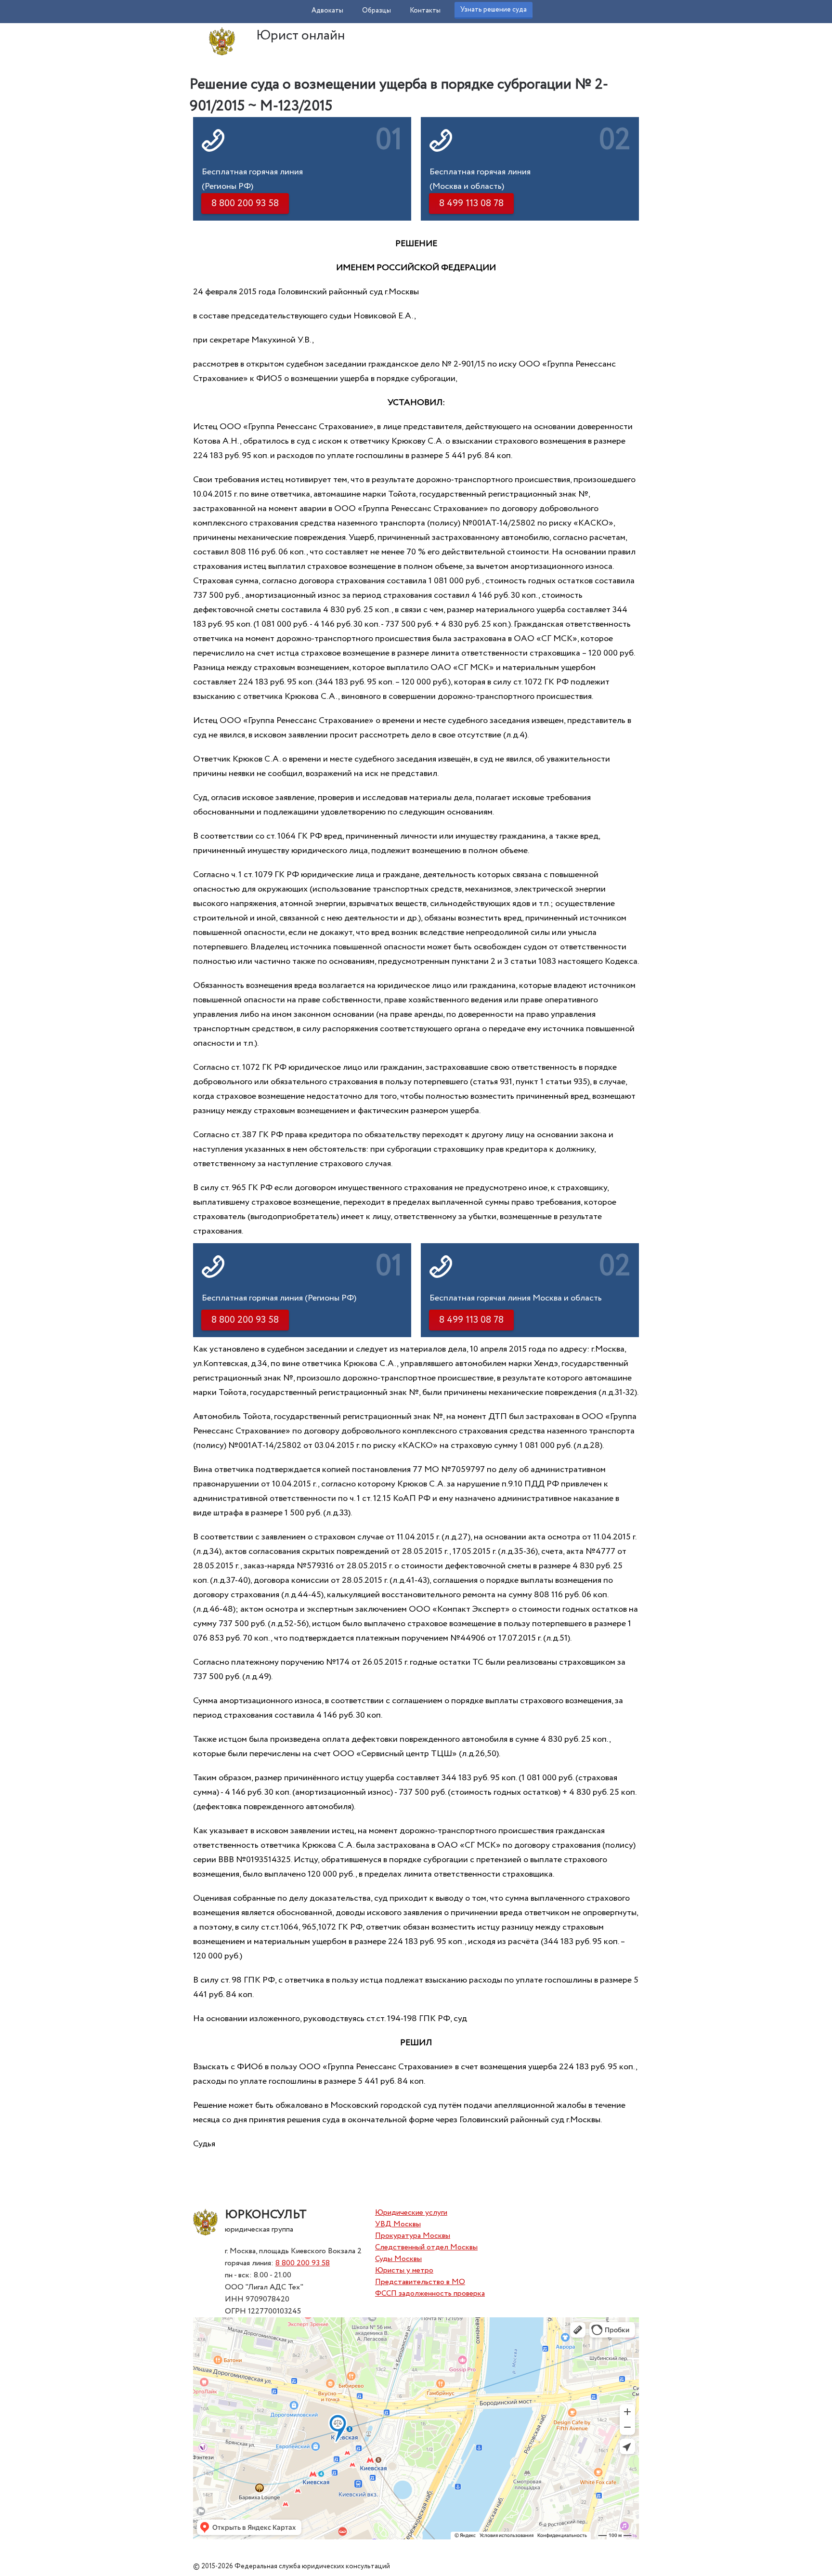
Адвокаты (327, 11)
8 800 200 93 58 (303, 2263)
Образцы (377, 11)
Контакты (425, 11)
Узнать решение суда (494, 10)
